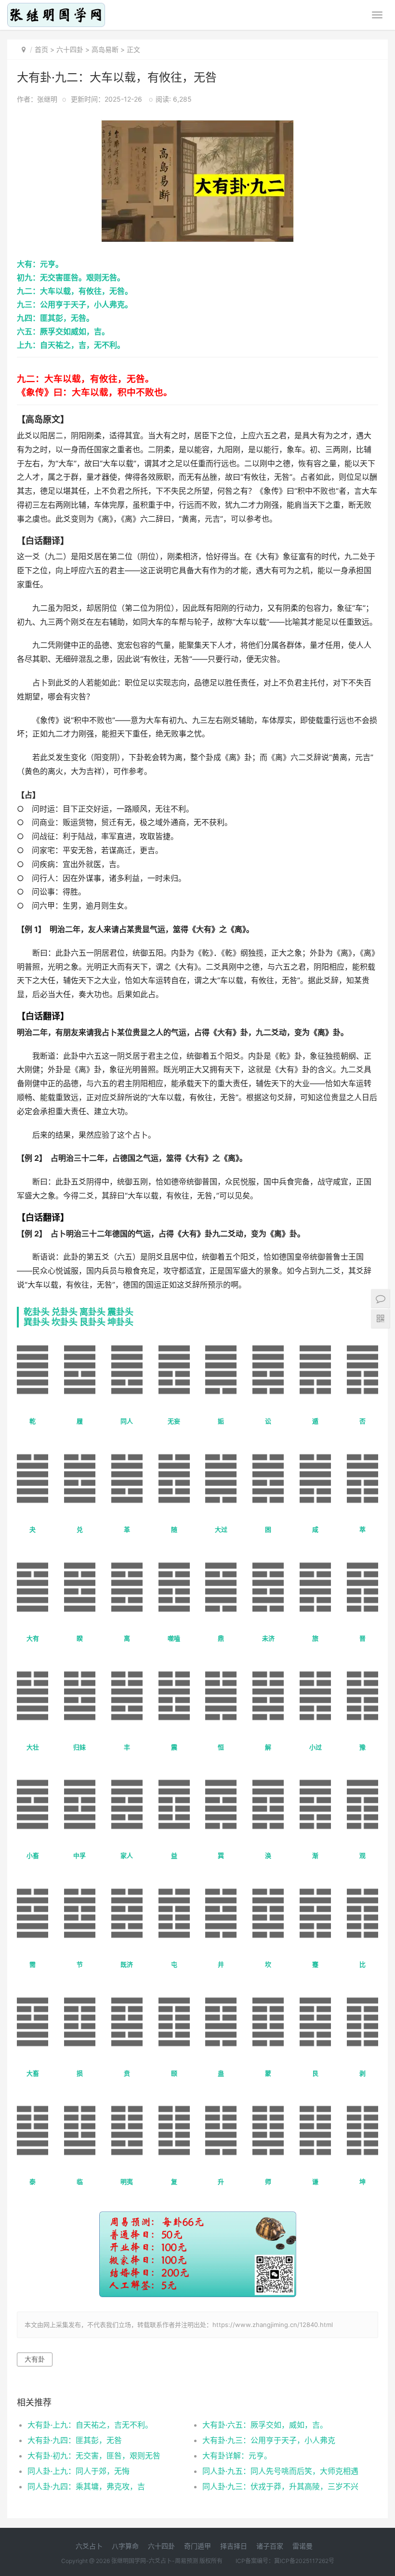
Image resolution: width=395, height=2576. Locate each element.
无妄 (174, 1421)
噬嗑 (174, 1638)
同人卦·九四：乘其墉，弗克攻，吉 (86, 2486)
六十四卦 (70, 49)
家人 (127, 1855)
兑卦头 (65, 1312)
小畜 (33, 1855)
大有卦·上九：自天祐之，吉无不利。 (90, 2425)
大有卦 (35, 2359)
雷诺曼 (303, 2546)
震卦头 (120, 1312)
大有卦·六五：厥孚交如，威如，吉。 (265, 2425)
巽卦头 (37, 1322)
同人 (127, 1421)
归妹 (79, 1747)
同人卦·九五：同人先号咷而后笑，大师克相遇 (280, 2471)
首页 (41, 49)
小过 (316, 1747)
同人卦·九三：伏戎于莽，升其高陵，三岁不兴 (280, 2486)
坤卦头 (120, 1322)
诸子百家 (270, 2546)
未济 (268, 1638)
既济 (127, 1964)
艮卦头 (92, 1322)
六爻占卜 (89, 2546)
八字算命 (125, 2546)
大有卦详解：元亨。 (237, 2456)
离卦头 (92, 1312)
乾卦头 (37, 1312)
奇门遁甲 (197, 2546)
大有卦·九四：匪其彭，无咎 (75, 2440)
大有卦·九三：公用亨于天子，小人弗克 (269, 2440)
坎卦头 (65, 1322)
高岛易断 (105, 49)
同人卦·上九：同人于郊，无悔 (79, 2471)
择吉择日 (234, 2546)
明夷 (127, 2182)
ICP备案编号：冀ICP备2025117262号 (285, 2561)
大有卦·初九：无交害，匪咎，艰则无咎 (94, 2456)
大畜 (33, 2073)
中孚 (79, 1855)
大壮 (33, 1747)
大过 (221, 1529)
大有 (33, 1638)
